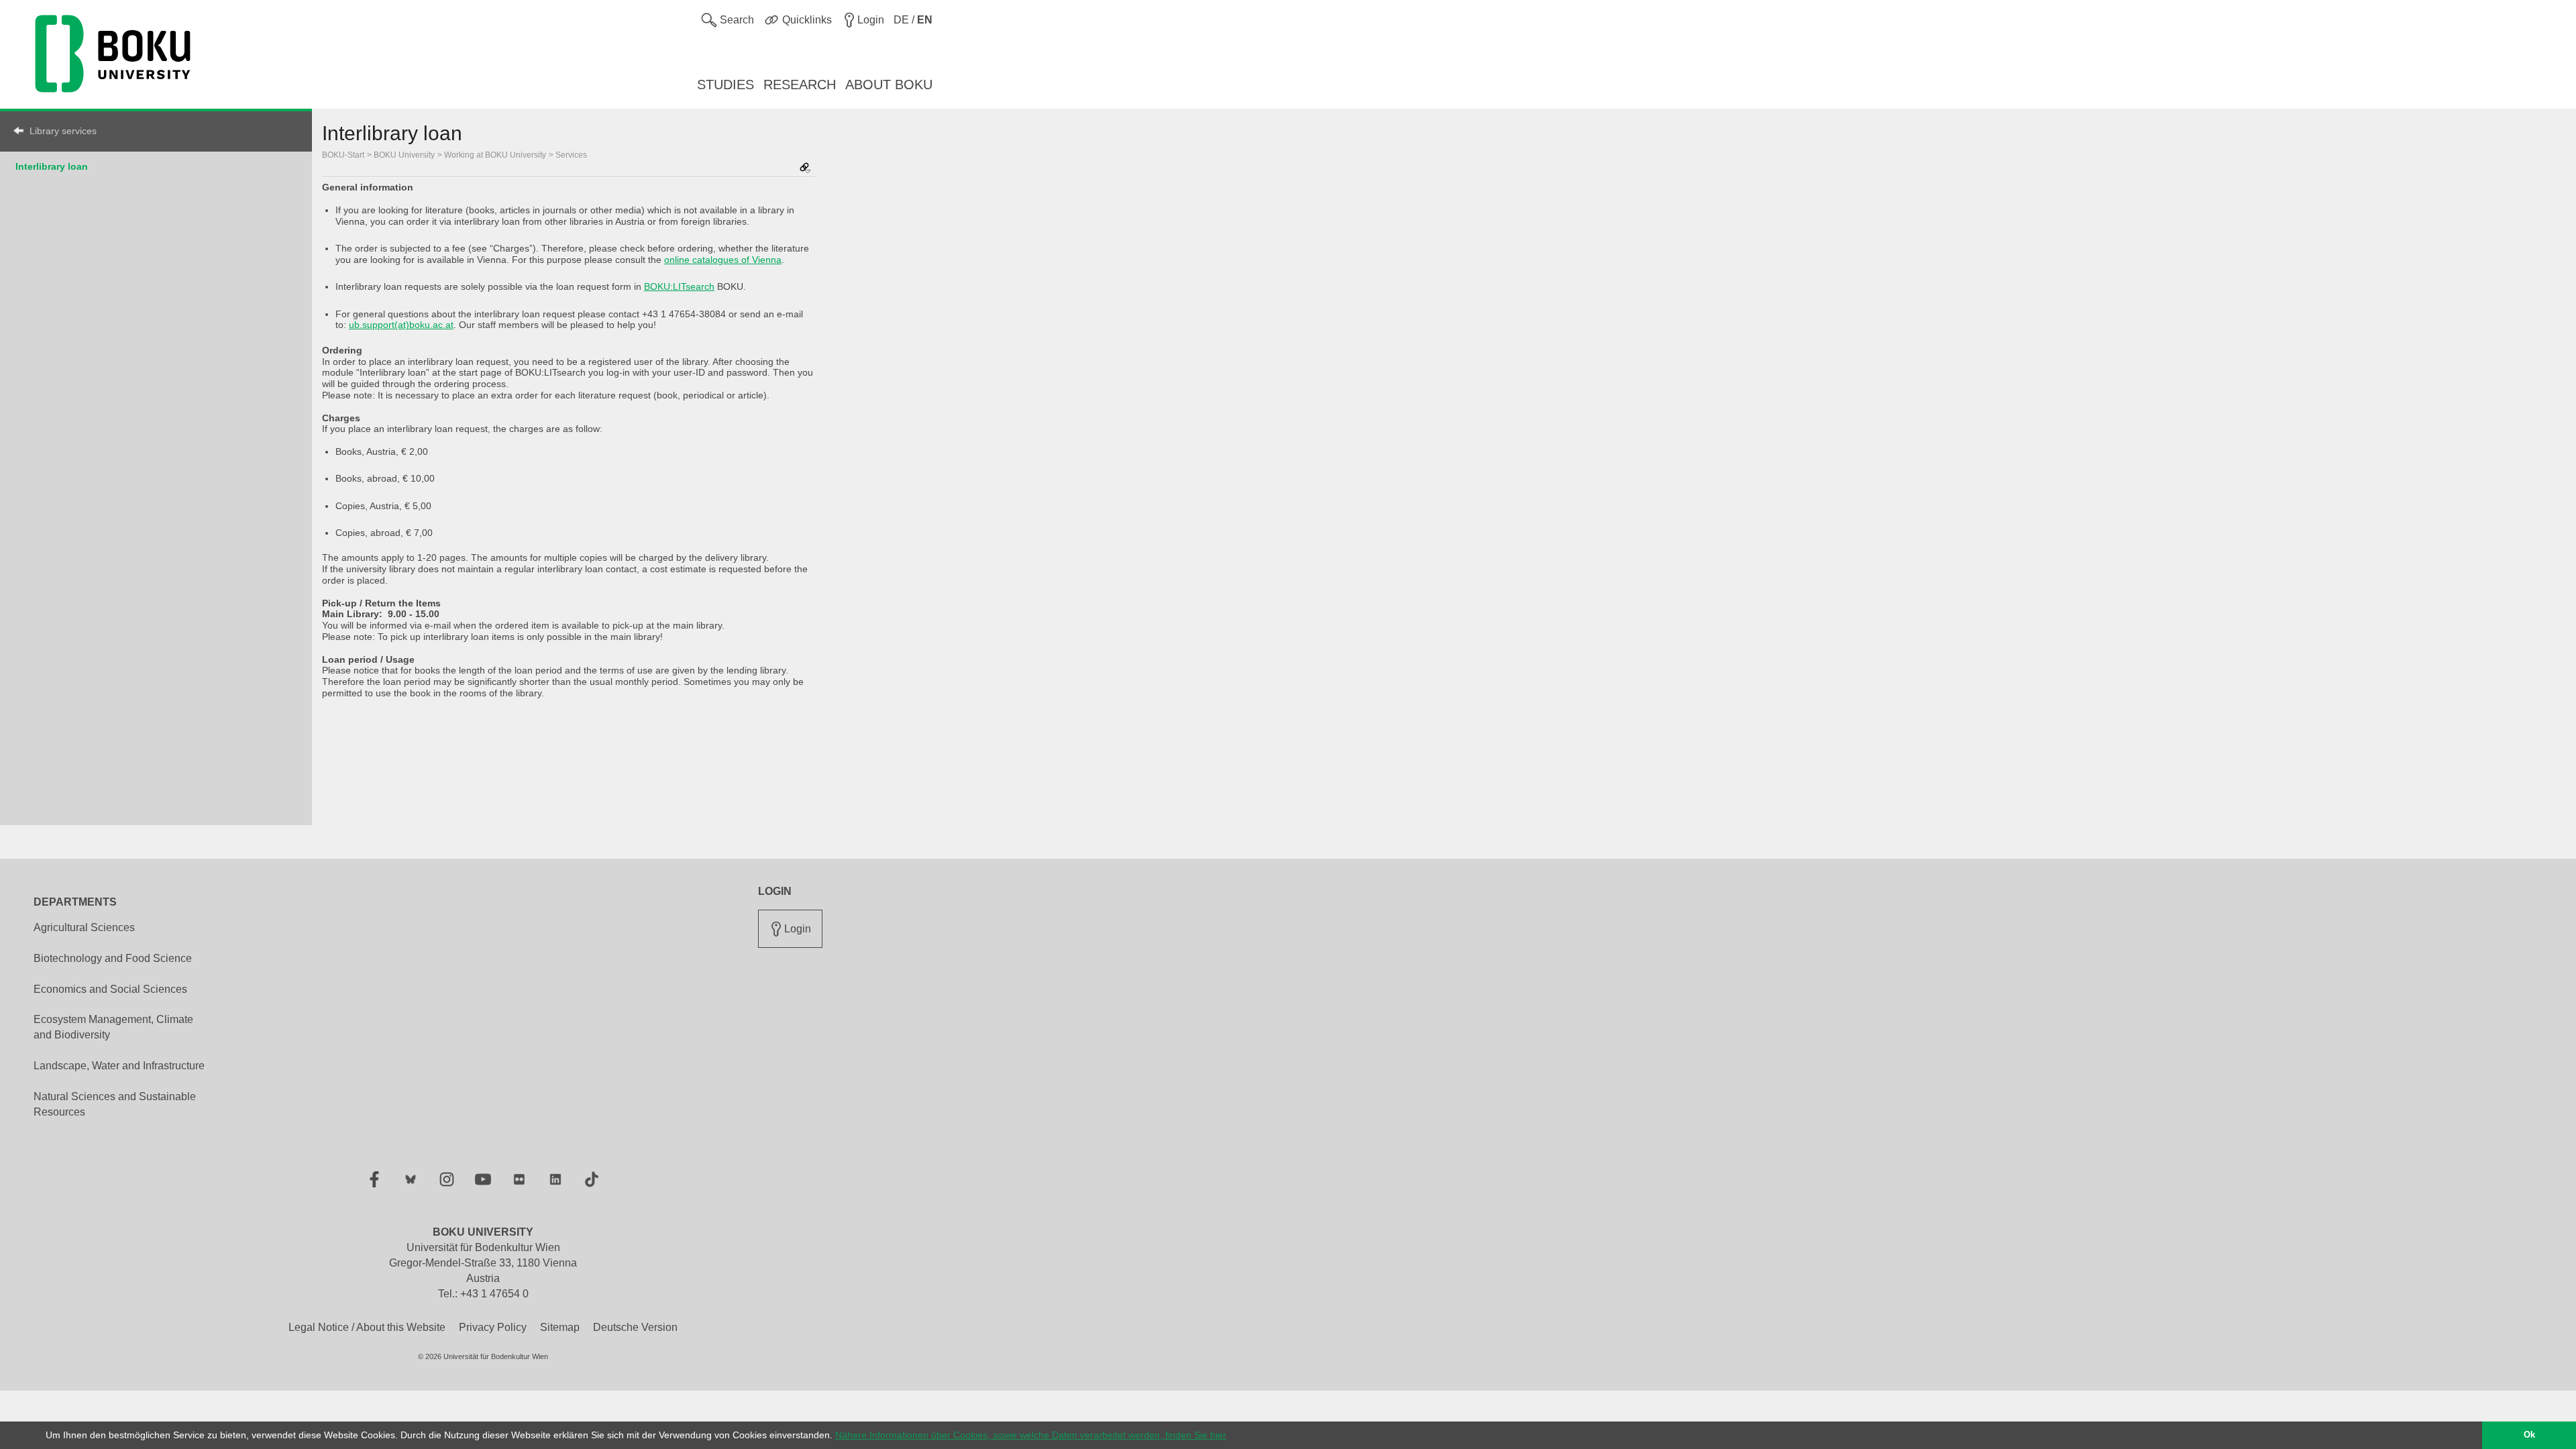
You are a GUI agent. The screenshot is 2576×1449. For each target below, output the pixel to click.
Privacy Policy (493, 1327)
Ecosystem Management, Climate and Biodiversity (113, 1027)
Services (571, 155)
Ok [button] (2529, 1435)
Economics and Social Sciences (110, 989)
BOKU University (404, 155)
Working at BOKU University (495, 155)
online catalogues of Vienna (723, 260)
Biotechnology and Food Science (113, 958)
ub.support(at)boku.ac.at (401, 325)
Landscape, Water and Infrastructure (119, 1066)
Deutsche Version (635, 1327)
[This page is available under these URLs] (805, 169)
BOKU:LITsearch (679, 286)
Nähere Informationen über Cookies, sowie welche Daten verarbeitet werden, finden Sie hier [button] (1031, 1435)
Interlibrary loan (52, 166)
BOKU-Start (343, 155)
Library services (63, 131)
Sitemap (560, 1327)
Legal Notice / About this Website (367, 1327)
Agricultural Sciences (84, 927)
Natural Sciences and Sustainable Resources (115, 1104)
